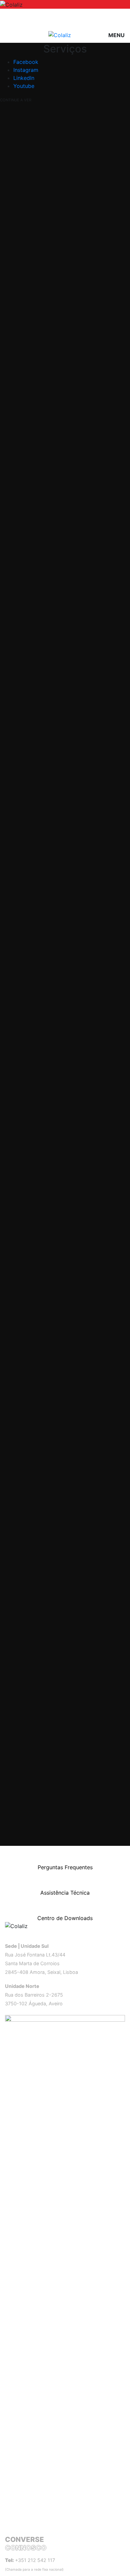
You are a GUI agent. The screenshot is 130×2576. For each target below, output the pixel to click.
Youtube (24, 86)
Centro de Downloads (65, 1918)
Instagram (26, 70)
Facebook (26, 62)
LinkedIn (24, 78)
